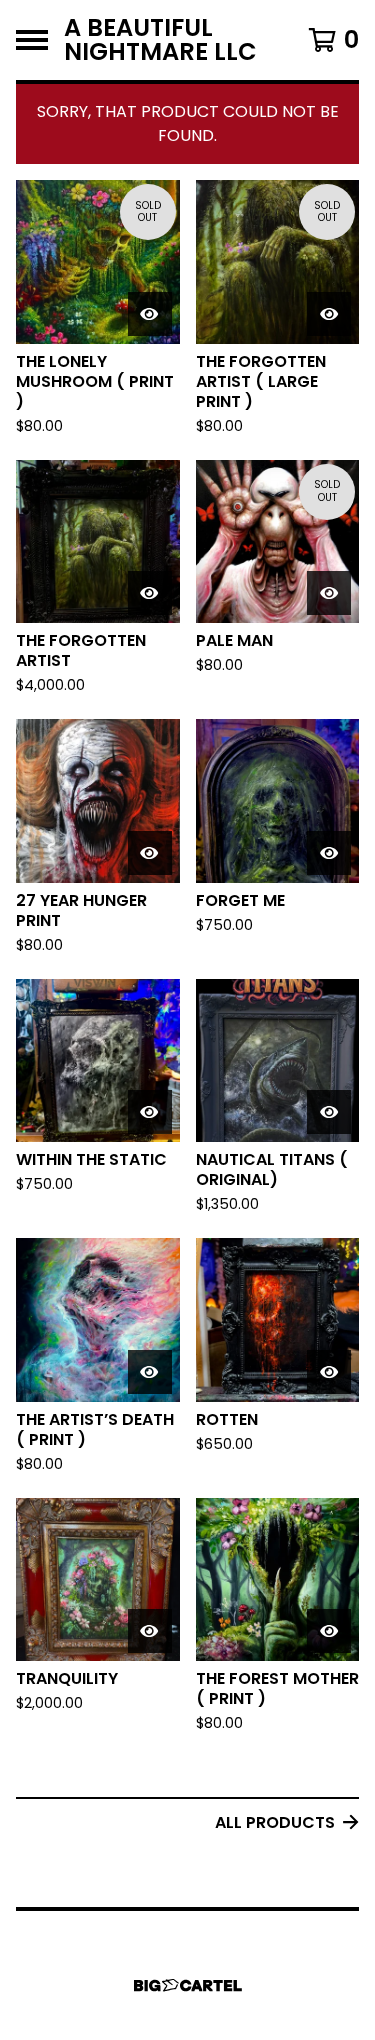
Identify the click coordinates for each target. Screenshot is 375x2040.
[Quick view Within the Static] (150, 1112)
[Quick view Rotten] (329, 1372)
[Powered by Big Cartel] (188, 1985)
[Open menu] (32, 40)
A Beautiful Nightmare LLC (160, 40)
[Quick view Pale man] (329, 593)
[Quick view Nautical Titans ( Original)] (329, 1112)
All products (275, 1822)
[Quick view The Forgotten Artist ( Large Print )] (329, 314)
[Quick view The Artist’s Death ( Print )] (150, 1372)
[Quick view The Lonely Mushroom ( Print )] (150, 314)
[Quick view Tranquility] (150, 1631)
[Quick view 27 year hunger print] (150, 853)
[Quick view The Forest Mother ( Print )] (329, 1631)
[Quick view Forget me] (329, 853)
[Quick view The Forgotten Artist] (150, 593)
